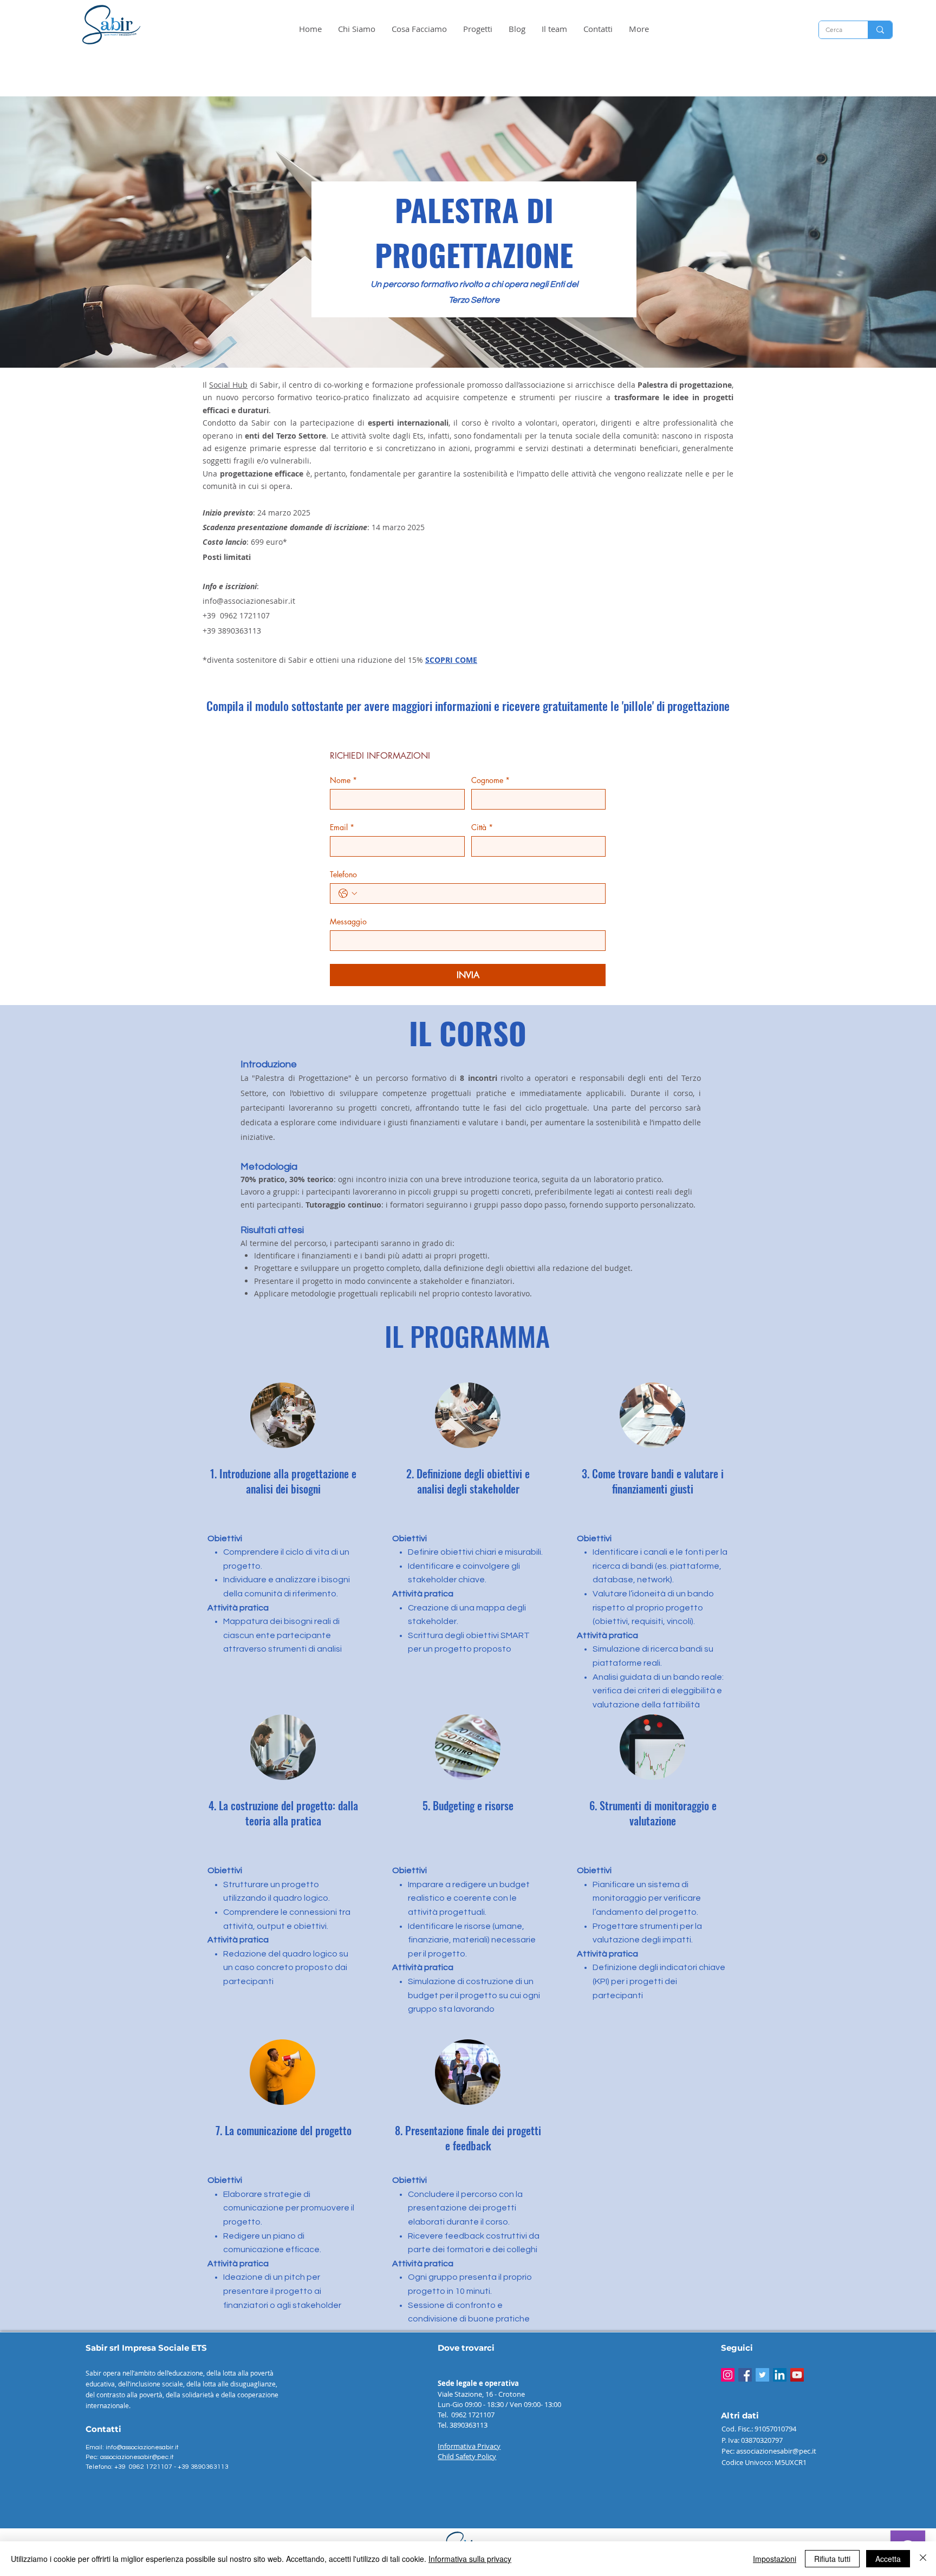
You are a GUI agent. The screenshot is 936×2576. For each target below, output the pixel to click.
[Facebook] (745, 2375)
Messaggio (348, 921)
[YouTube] (797, 2375)
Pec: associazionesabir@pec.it (130, 2457)
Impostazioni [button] (775, 2559)
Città (482, 827)
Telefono (343, 874)
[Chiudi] (923, 2559)
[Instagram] (728, 2375)
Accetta (888, 2559)
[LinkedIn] (780, 2375)
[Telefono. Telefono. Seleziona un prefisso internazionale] (348, 894)
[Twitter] (762, 2375)
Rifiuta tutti (832, 2559)
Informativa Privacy (469, 2446)
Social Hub (228, 385)
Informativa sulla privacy (470, 2559)
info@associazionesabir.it (249, 601)
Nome (343, 780)
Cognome (490, 780)
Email (342, 827)
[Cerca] (880, 30)
